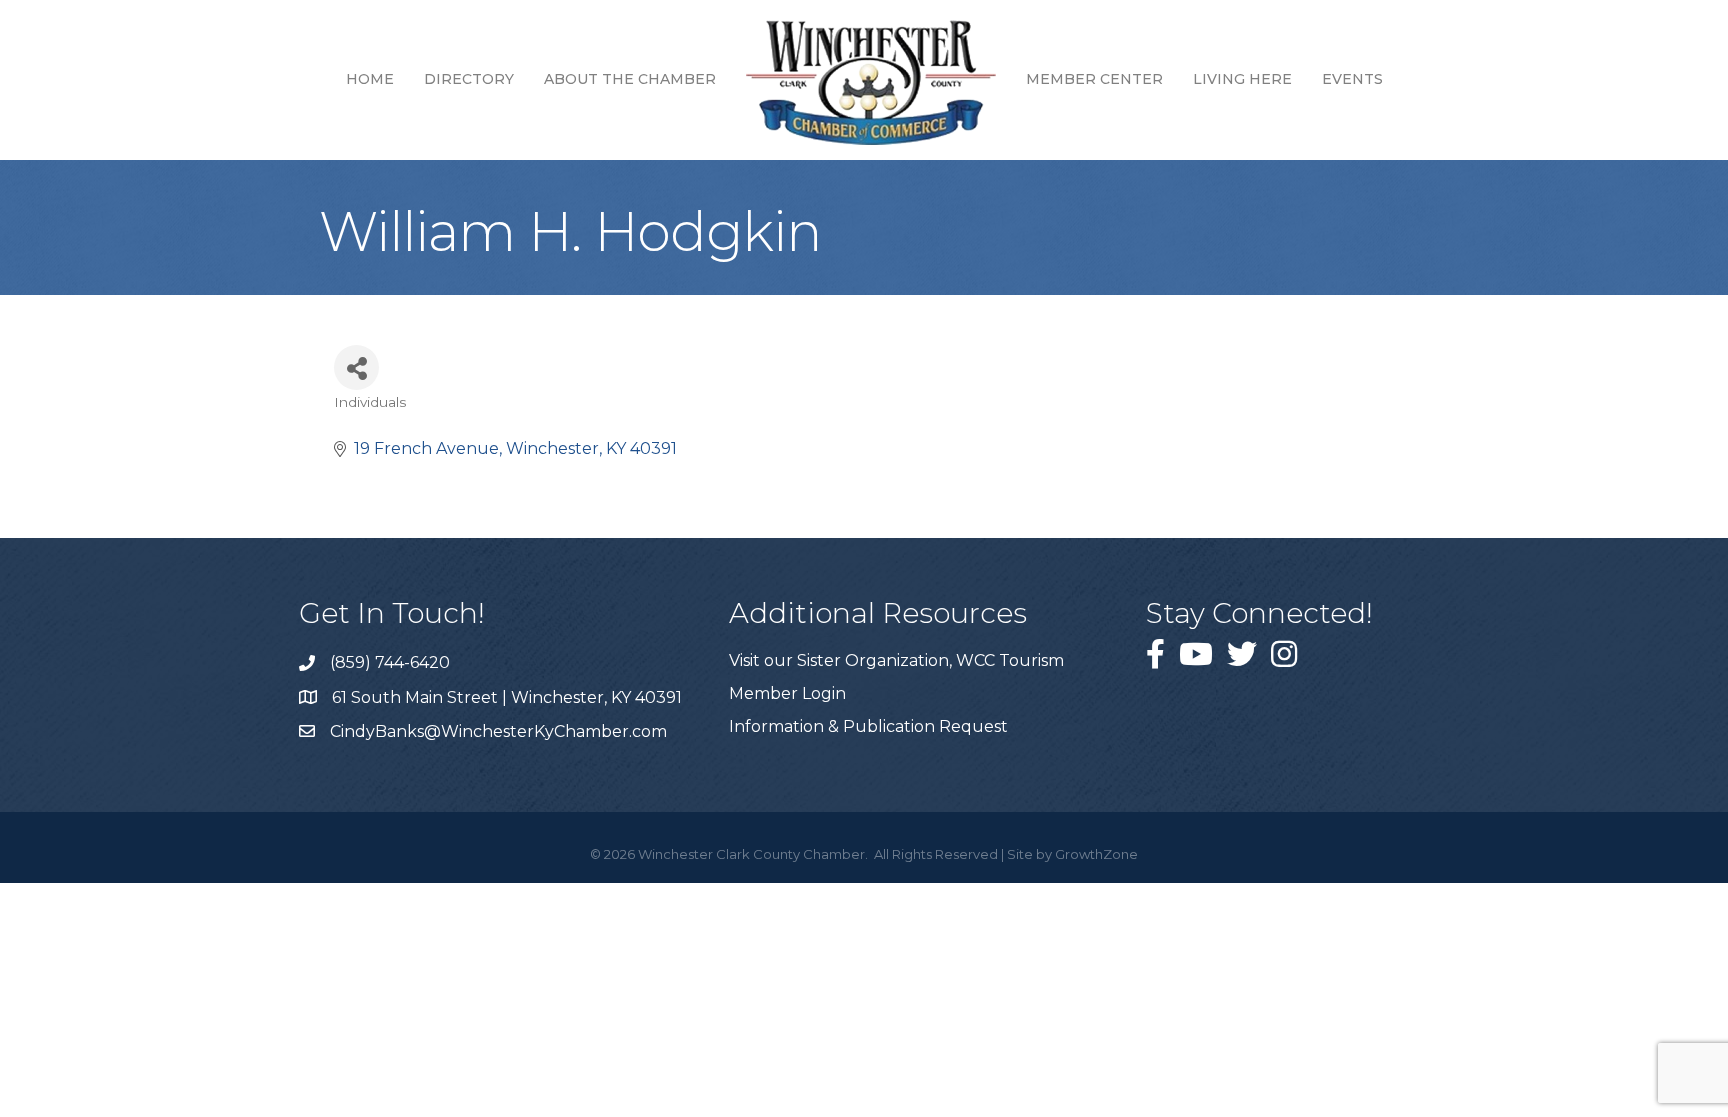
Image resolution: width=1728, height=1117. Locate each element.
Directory (469, 79)
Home (370, 79)
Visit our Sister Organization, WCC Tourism (896, 660)
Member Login (787, 693)
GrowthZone (1096, 854)
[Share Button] (356, 367)
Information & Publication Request (868, 726)
